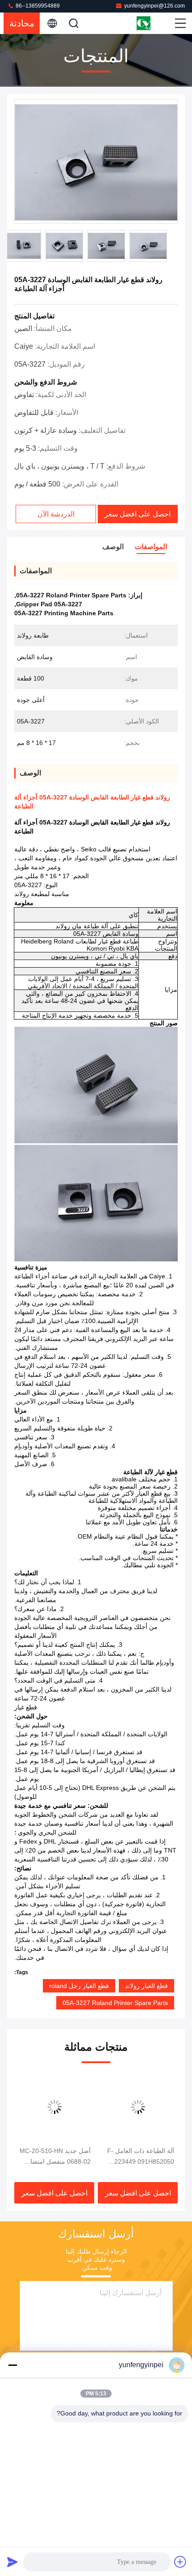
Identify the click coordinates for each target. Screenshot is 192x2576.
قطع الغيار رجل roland (79, 1986)
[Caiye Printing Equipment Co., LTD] (154, 23)
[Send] (13, 2562)
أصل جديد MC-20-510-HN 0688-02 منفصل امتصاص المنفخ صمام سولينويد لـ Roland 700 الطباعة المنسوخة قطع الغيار (55, 2157)
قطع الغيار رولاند (146, 1986)
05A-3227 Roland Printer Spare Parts (115, 2003)
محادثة (22, 23)
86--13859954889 (37, 6)
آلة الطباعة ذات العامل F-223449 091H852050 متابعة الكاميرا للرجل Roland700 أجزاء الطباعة (140, 2157)
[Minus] (13, 2365)
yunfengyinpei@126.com (154, 6)
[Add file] (180, 2562)
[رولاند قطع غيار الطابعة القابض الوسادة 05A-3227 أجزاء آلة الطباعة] (96, 162)
